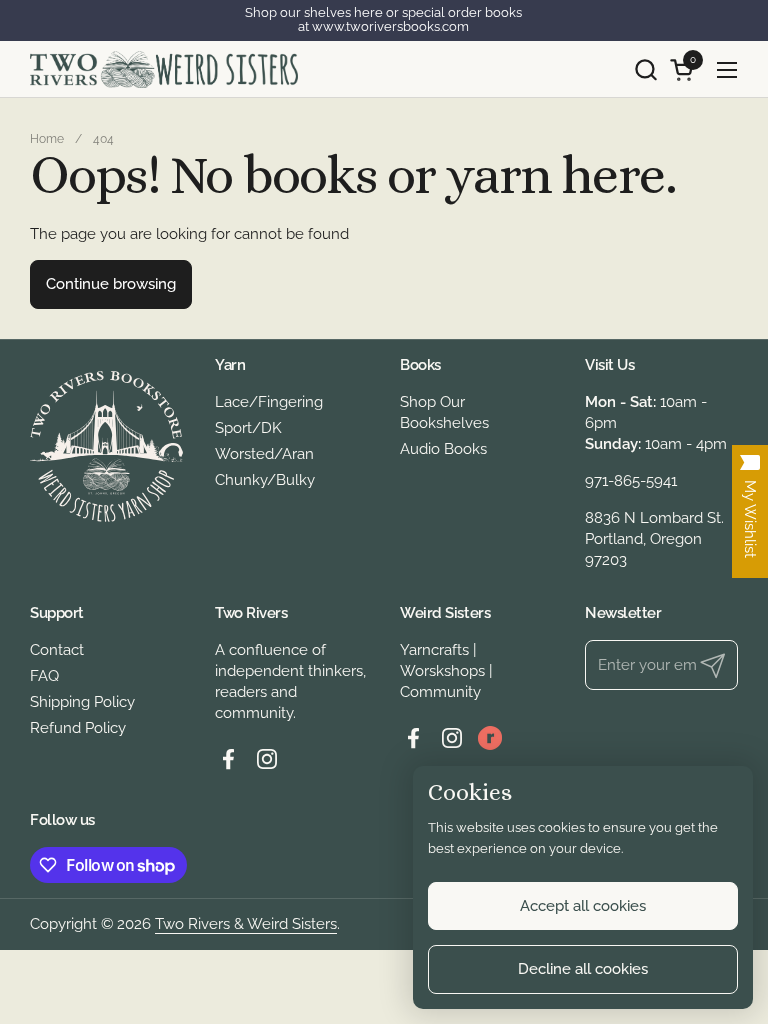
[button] (645, 69)
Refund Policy (78, 728)
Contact (57, 650)
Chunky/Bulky (265, 480)
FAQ (44, 676)
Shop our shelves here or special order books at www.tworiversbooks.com (383, 20)
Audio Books (443, 449)
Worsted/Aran (264, 454)
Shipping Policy (82, 702)
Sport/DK (248, 428)
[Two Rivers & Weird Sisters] (164, 69)
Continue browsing (111, 284)
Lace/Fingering (269, 402)
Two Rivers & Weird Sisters (246, 924)
